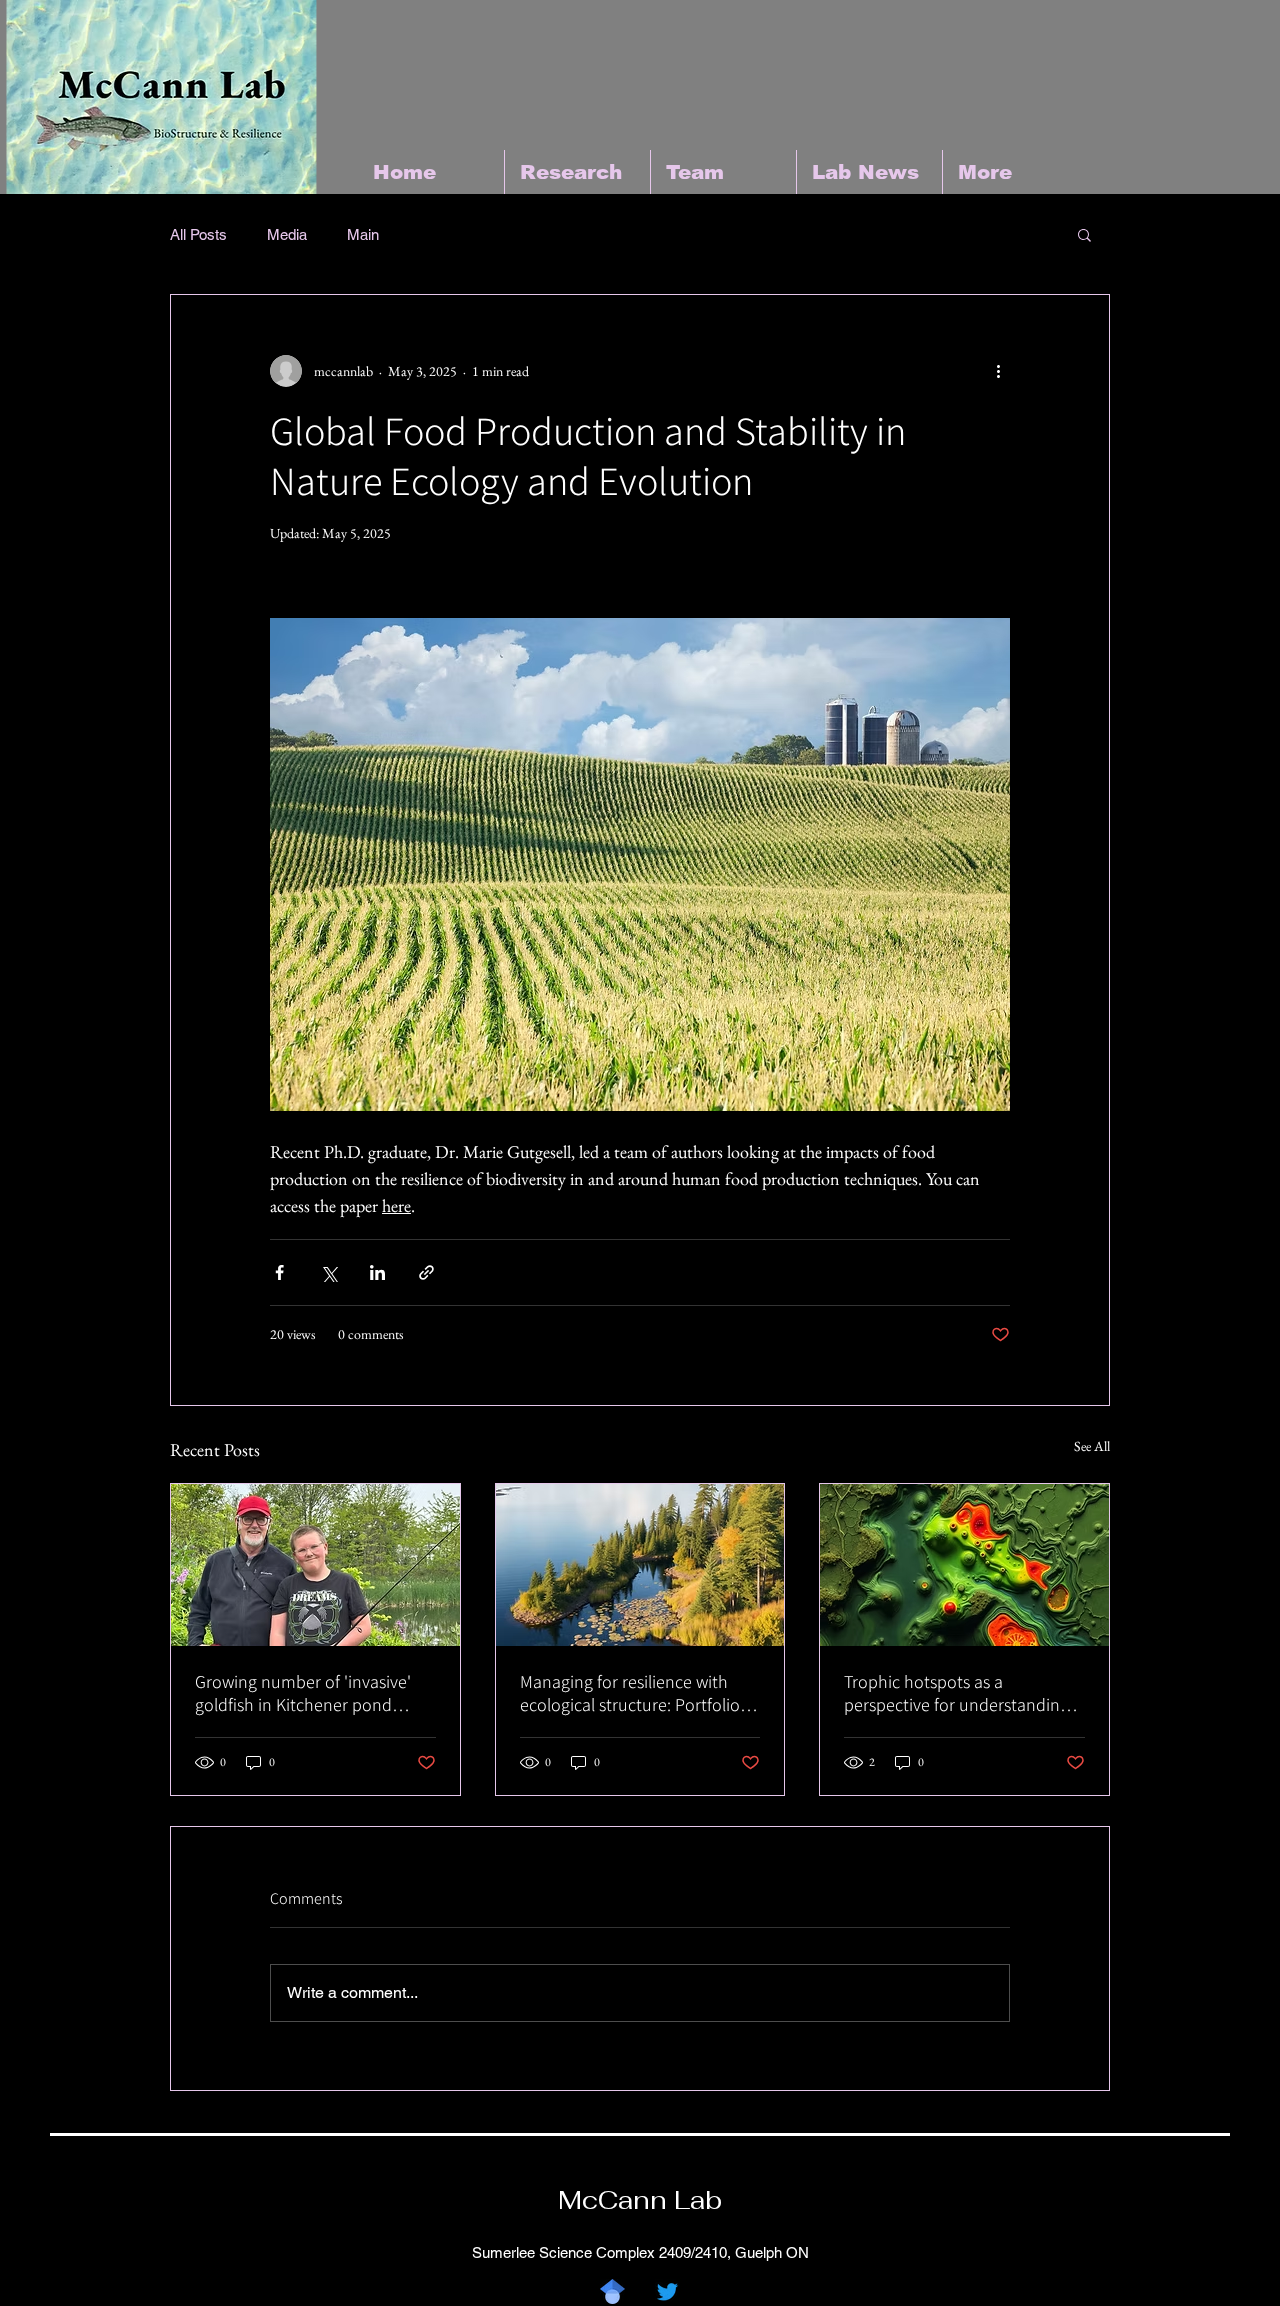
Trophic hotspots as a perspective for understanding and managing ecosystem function (956, 1693)
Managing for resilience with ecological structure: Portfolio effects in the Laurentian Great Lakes (633, 1693)
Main (363, 234)
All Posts (198, 234)
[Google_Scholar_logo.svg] (612, 2291)
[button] (1084, 234)
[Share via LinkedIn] (377, 1272)
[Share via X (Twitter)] (328, 1272)
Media (287, 234)
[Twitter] (667, 2291)
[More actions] (998, 371)
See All (1092, 1446)
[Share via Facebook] (279, 1272)
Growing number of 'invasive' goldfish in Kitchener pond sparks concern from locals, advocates (303, 1693)
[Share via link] (426, 1272)
